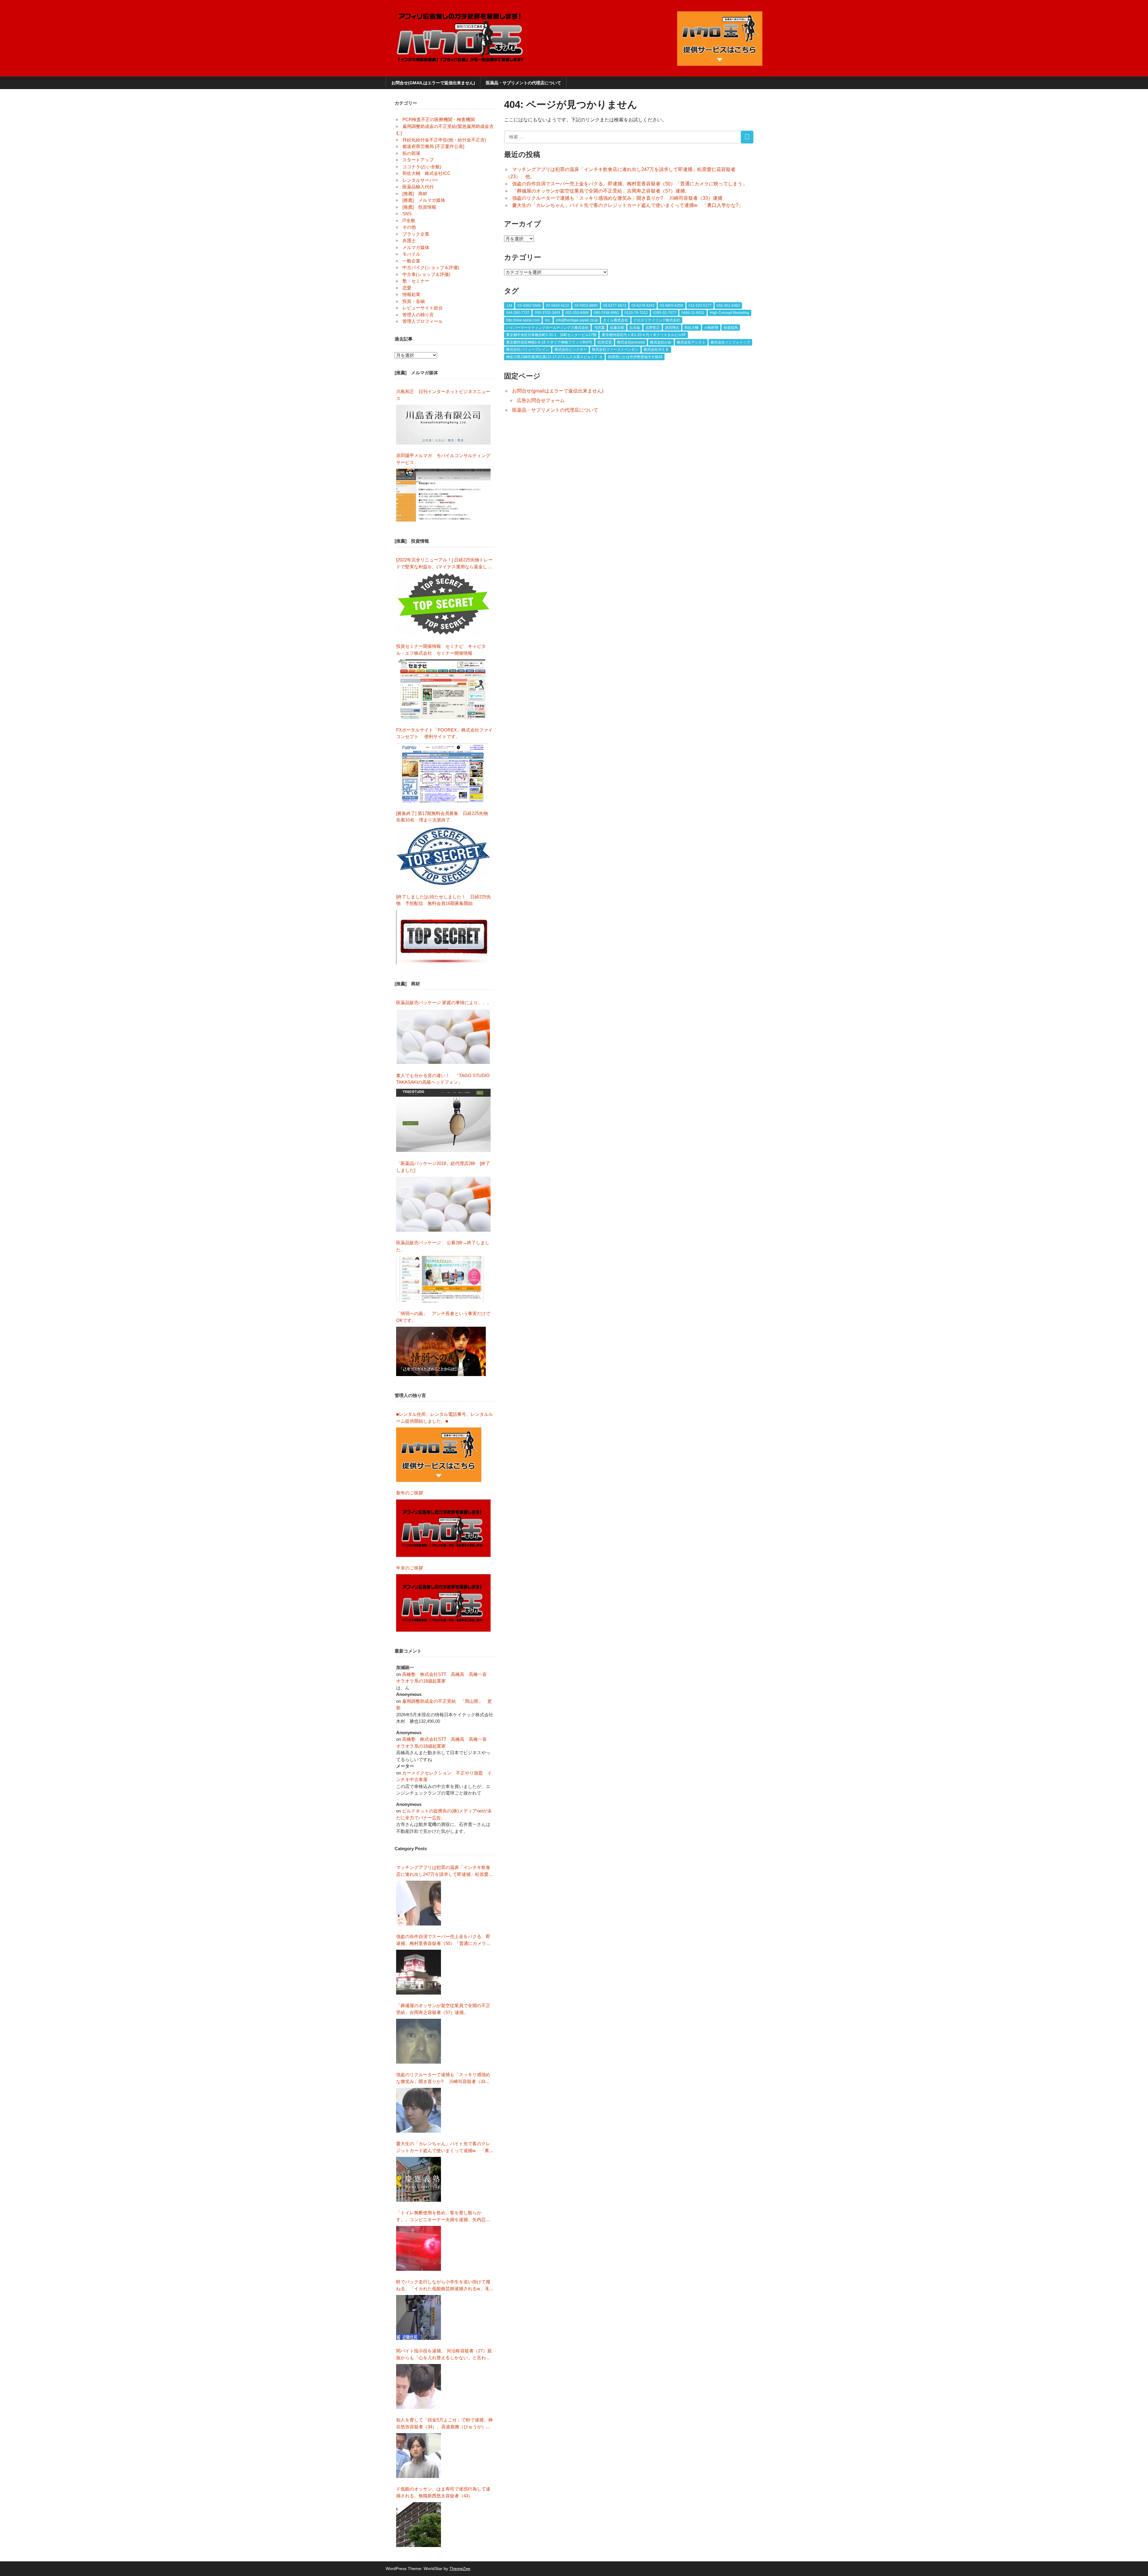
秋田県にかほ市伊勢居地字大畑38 (635, 357)
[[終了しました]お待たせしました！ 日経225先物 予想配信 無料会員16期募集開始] (444, 937)
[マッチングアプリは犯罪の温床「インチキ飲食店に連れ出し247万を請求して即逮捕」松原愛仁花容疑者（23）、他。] (419, 1903)
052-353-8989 (577, 313)
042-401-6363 (728, 306)
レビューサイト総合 (423, 308)
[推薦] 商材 (415, 194)
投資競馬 (731, 328)
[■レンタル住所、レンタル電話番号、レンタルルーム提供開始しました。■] (439, 1455)
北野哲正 (653, 328)
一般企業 (411, 261)
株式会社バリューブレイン (528, 349)
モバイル (411, 254)
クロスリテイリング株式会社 (657, 320)
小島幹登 (711, 328)
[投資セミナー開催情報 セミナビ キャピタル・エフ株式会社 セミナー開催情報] (444, 689)
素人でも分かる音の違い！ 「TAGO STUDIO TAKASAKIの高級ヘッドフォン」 (443, 1079)
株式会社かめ (661, 342)
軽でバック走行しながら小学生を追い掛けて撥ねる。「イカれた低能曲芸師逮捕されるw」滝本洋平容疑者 (445, 2286)
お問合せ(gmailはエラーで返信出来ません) (433, 83)
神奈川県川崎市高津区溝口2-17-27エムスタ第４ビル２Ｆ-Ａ (554, 357)
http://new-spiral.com (523, 320)
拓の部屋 (411, 153)
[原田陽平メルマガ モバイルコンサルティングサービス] (444, 495)
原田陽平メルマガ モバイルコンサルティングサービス (443, 459)
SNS (407, 214)
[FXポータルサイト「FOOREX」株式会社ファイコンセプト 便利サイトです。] (442, 773)
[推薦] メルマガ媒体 (424, 200)
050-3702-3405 (548, 313)
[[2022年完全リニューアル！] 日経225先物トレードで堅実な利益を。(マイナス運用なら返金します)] (444, 604)
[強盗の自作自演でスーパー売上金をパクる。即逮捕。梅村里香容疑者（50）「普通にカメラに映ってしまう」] (419, 1972)
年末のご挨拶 (410, 1568)
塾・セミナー (416, 281)
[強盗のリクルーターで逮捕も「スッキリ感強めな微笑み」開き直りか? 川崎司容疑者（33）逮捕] (419, 2110)
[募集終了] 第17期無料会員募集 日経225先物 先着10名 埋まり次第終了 (444, 817)
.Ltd (509, 306)
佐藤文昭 (617, 328)
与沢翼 (599, 328)
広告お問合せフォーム (541, 400)
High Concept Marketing (729, 313)
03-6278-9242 (643, 306)
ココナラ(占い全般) (422, 167)
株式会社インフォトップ (730, 342)
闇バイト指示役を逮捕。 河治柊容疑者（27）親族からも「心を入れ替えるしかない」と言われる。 (444, 2355)
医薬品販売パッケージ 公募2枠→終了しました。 (443, 1246)
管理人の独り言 (418, 315)
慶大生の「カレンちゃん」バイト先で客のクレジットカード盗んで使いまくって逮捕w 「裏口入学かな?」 (628, 205)
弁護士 (409, 241)
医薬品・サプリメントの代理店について (523, 83)
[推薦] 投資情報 (419, 207)
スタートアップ (418, 160)
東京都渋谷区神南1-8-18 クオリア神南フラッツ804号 (549, 342)
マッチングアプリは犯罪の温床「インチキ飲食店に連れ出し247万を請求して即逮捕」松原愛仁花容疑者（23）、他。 (445, 1871)
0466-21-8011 (693, 313)
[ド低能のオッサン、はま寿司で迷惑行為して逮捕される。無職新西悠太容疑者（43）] (419, 2525)
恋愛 (407, 288)
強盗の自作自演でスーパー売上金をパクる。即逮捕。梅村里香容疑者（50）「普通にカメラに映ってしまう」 (630, 184)
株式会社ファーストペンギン (615, 349)
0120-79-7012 (636, 313)
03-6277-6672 (615, 306)
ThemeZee (460, 2569)
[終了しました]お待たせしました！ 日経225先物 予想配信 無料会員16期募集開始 (444, 900)
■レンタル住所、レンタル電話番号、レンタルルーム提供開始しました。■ (445, 1418)
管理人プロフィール (423, 321)
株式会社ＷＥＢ (656, 349)
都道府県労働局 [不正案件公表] (433, 146)
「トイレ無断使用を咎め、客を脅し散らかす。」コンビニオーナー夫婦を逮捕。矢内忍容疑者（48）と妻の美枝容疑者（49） (443, 2217)
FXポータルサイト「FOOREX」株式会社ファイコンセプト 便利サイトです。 (444, 733)
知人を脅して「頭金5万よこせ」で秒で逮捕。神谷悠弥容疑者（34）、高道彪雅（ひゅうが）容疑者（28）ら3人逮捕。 (444, 2424)
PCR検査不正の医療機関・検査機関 (439, 119)
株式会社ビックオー (571, 349)
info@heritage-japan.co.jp (577, 320)
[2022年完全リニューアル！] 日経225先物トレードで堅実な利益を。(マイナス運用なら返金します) (444, 564)
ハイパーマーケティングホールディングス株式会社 (547, 328)
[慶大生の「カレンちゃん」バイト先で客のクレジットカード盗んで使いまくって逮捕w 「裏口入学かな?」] (419, 2179)
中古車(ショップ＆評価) (426, 274)
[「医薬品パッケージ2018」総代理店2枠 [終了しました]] (444, 1204)
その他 (409, 227)
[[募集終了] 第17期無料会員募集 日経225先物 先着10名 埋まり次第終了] (444, 856)
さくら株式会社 (616, 320)
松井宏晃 (605, 342)
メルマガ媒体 (416, 247)
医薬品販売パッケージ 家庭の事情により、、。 (444, 1003)
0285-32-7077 (665, 313)
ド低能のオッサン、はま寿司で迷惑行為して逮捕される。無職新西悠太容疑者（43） (443, 2492)
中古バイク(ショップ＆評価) (431, 267)
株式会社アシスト (691, 342)
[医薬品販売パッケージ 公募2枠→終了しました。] (441, 1279)
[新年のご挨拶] (444, 1528)
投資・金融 (414, 301)
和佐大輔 (691, 328)
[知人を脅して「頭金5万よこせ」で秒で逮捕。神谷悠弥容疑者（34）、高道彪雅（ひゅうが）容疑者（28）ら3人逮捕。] (419, 2456)
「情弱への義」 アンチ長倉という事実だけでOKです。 (443, 1317)
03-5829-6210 (558, 306)
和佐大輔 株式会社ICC (426, 173)
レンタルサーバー (420, 180)
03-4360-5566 (529, 306)
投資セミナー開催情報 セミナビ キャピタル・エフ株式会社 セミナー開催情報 (441, 650)
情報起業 (411, 294)
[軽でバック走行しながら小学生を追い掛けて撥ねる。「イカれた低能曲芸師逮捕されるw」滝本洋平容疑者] (419, 2317)
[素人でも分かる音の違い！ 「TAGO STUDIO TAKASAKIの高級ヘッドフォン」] (444, 1121)
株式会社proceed (631, 342)
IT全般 (409, 220)
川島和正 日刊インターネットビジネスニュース (443, 395)
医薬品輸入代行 (418, 187)
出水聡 (635, 328)
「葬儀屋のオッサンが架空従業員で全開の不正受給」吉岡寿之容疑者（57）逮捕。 (601, 191)
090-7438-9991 (606, 313)
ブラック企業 (416, 234)
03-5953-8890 (586, 306)
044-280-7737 (518, 313)
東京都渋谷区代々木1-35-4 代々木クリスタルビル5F (644, 335)
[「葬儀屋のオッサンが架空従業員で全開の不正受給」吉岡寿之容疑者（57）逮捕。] (419, 2041)
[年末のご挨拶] (444, 1603)
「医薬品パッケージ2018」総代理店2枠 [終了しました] (443, 1167)
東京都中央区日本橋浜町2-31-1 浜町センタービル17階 (551, 335)
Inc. (548, 320)
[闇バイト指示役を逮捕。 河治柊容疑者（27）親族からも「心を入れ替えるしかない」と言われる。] (419, 2386)
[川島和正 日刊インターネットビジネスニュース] (444, 425)
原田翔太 (672, 328)
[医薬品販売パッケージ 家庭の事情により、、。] (444, 1037)
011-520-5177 (700, 306)
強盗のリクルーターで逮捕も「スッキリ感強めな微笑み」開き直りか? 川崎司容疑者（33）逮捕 (617, 198)
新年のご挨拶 (412, 1493)
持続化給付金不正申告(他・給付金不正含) (444, 140)
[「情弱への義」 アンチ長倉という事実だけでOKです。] (441, 1351)
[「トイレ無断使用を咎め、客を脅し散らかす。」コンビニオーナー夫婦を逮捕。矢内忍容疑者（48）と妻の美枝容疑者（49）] (419, 2248)
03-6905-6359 (671, 306)
